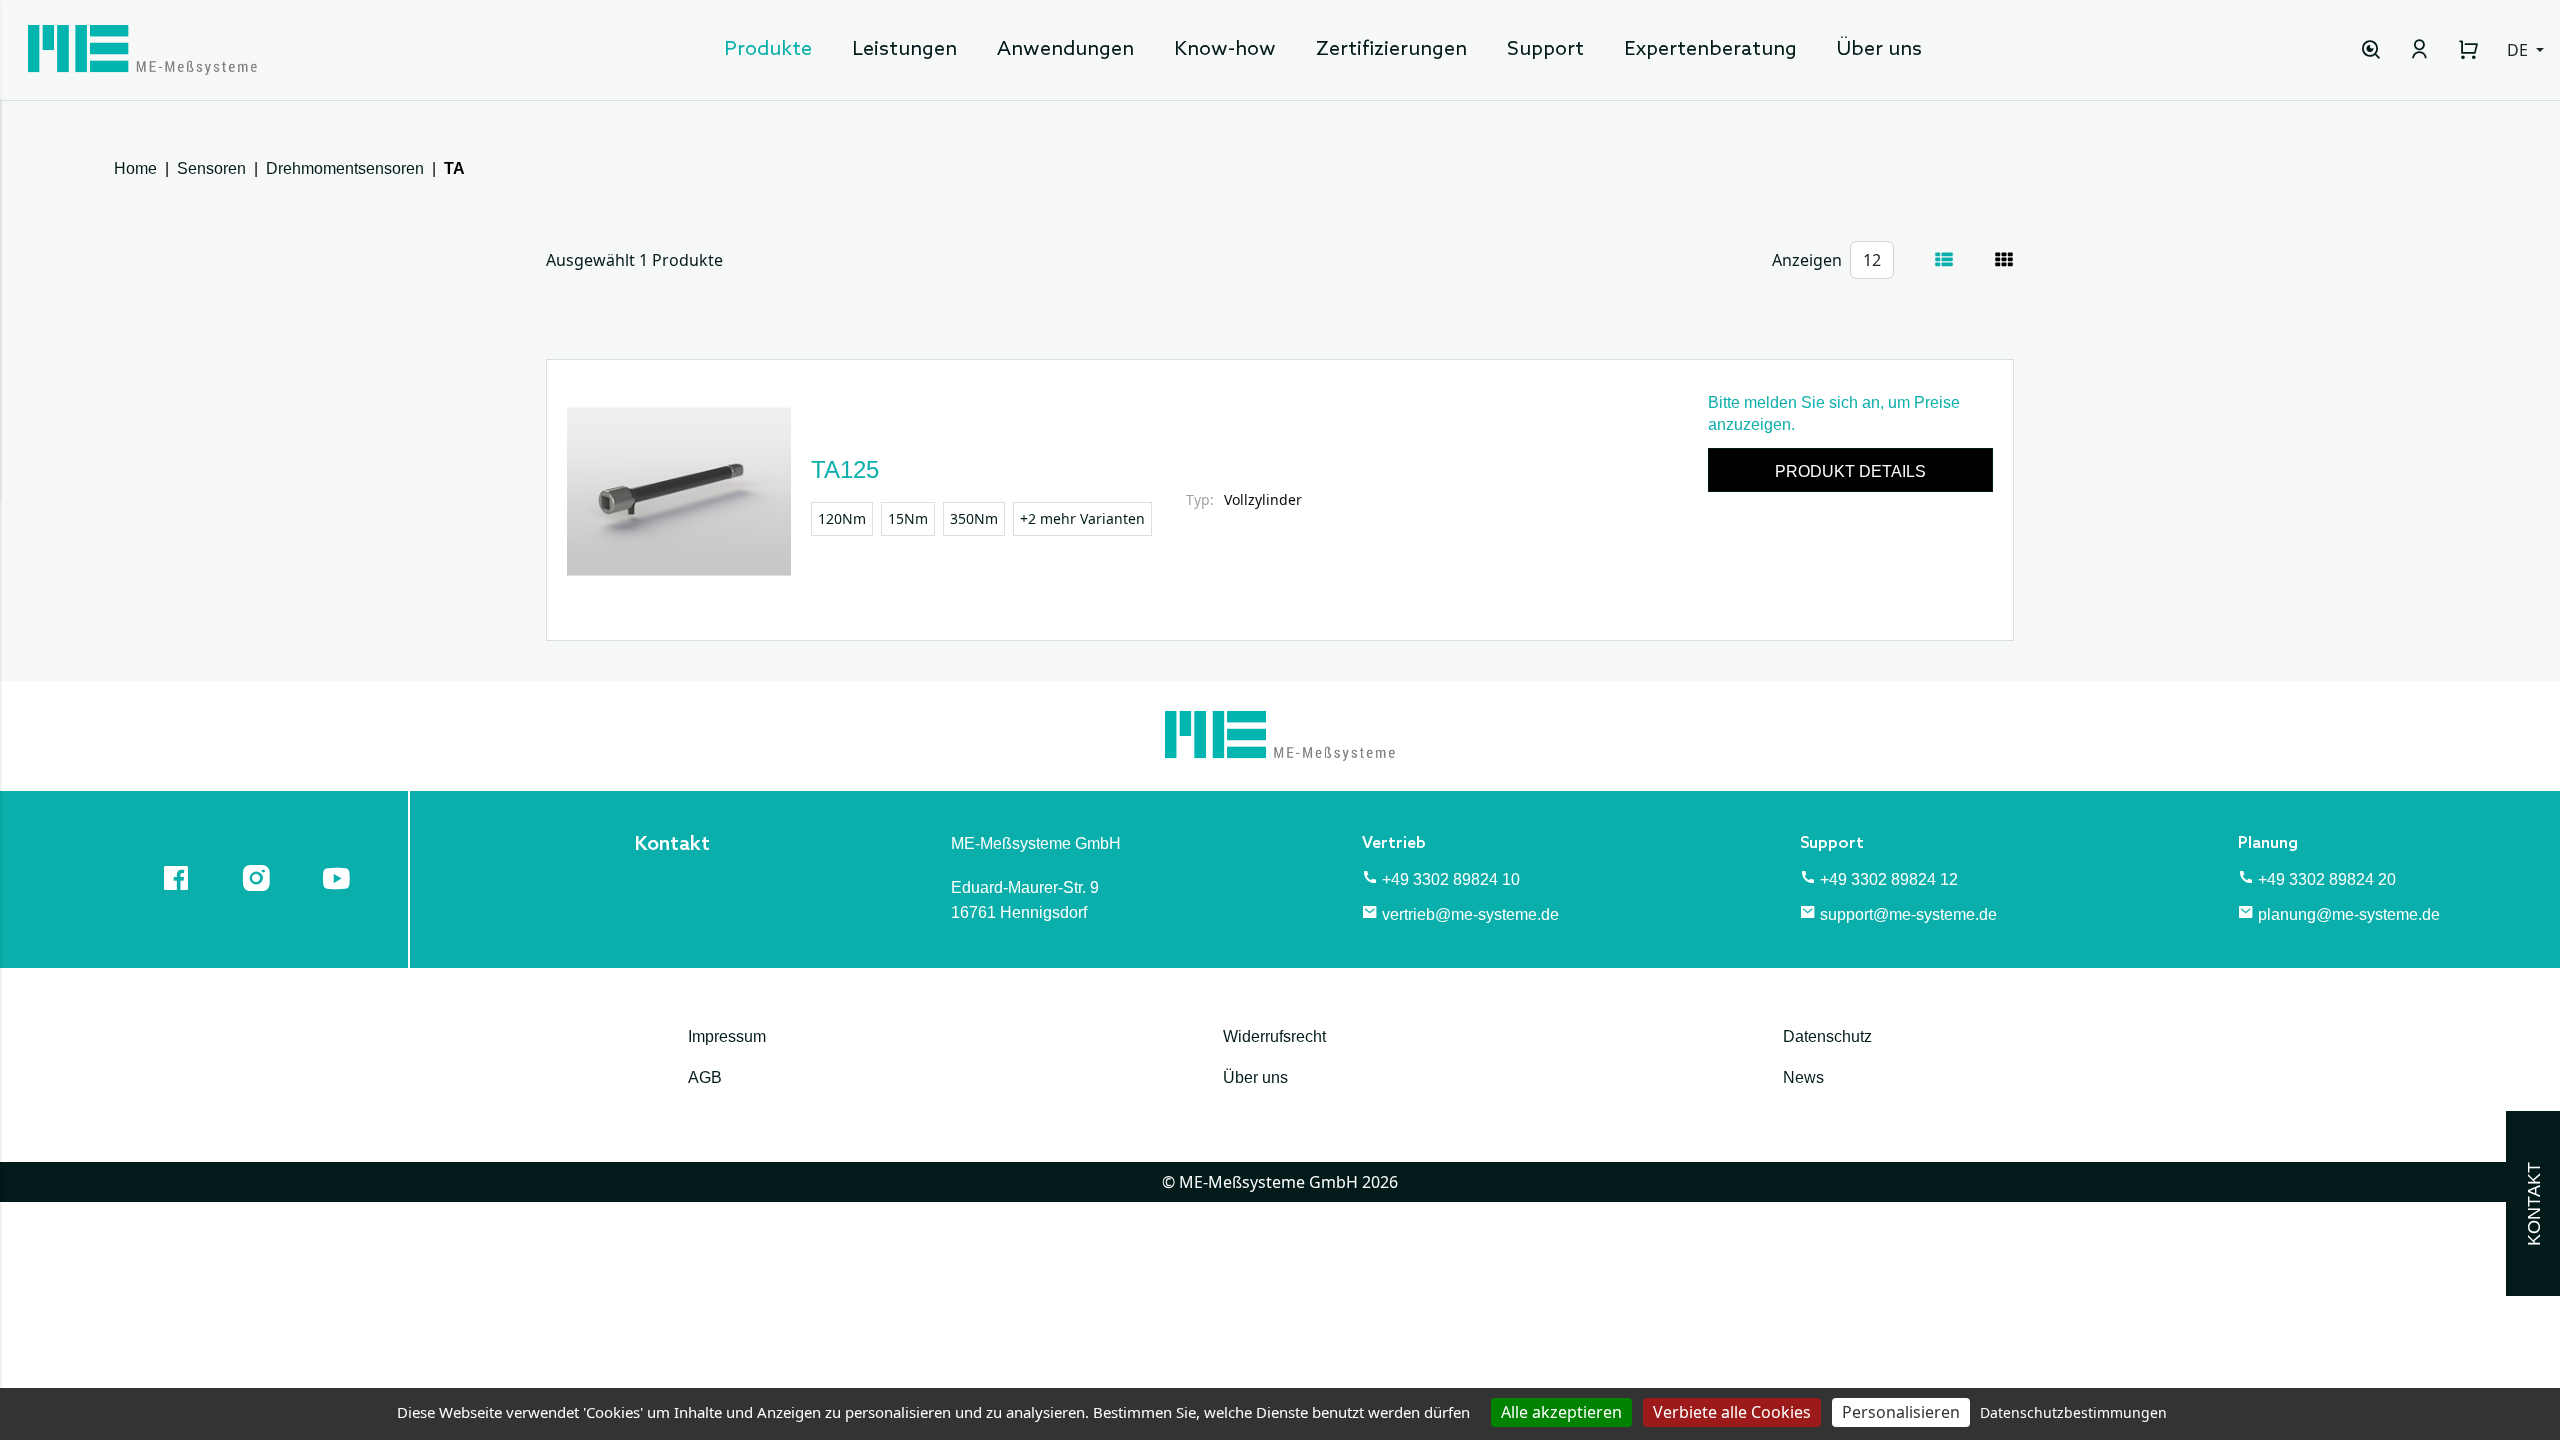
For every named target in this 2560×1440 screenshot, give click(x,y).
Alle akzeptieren (1561, 1412)
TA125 (845, 469)
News (1803, 1077)
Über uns (1879, 50)
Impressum (727, 1036)
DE (2519, 50)
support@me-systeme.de (1908, 914)
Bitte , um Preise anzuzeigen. (1834, 413)
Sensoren (211, 168)
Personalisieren (1901, 1412)
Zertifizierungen (1391, 50)
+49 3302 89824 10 (1451, 879)
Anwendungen (1065, 50)
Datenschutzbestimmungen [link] (2073, 1412)
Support (1545, 50)
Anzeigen (1807, 260)
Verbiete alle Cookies (1732, 1412)
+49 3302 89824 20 (2327, 879)
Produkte (768, 50)
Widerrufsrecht (1274, 1036)
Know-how (1225, 50)
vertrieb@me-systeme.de (1470, 914)
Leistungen (904, 50)
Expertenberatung (1710, 50)
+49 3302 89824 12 (1889, 879)
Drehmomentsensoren (345, 168)
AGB (705, 1077)
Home (135, 168)
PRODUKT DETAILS (1850, 471)
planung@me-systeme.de (2349, 914)
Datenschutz (1827, 1036)
